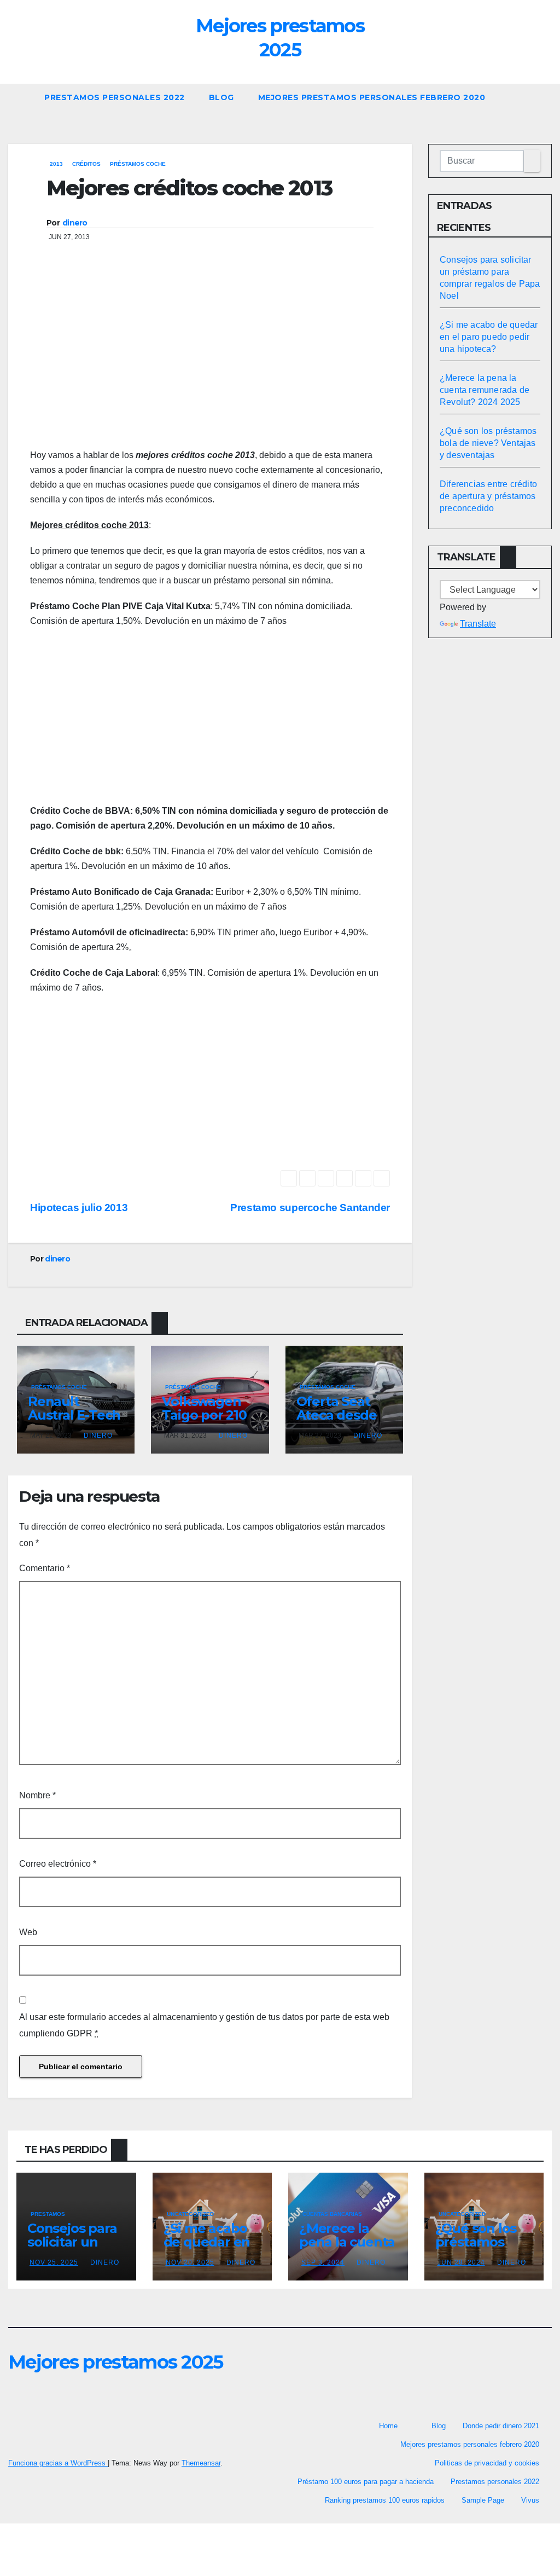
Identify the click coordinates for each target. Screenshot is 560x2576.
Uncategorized (190, 2214)
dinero (75, 223)
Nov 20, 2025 (190, 2262)
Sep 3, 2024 (323, 2262)
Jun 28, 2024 (461, 2262)
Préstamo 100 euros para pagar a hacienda (366, 2482)
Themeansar (201, 2463)
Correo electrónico (58, 1864)
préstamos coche (138, 164)
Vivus (530, 2500)
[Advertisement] (210, 360)
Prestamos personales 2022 (115, 97)
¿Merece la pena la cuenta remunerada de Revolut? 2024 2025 (485, 390)
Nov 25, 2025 (54, 2262)
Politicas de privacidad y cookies (487, 2463)
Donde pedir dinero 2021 (501, 2426)
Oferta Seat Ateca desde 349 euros (337, 1415)
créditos (86, 164)
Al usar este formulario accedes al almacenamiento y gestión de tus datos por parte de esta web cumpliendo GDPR (204, 2025)
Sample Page (483, 2500)
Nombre (37, 1795)
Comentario (45, 1568)
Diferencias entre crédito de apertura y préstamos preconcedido (488, 496)
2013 (56, 164)
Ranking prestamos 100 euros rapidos (385, 2500)
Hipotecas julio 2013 (79, 1208)
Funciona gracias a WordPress (58, 2463)
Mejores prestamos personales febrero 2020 (372, 97)
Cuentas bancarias (332, 2214)
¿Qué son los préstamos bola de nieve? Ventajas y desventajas (488, 443)
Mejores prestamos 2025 (116, 2362)
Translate (478, 624)
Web (28, 1932)
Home (388, 2426)
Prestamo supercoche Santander (310, 1208)
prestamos (48, 2214)
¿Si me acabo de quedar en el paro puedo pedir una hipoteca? (489, 337)
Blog (221, 97)
